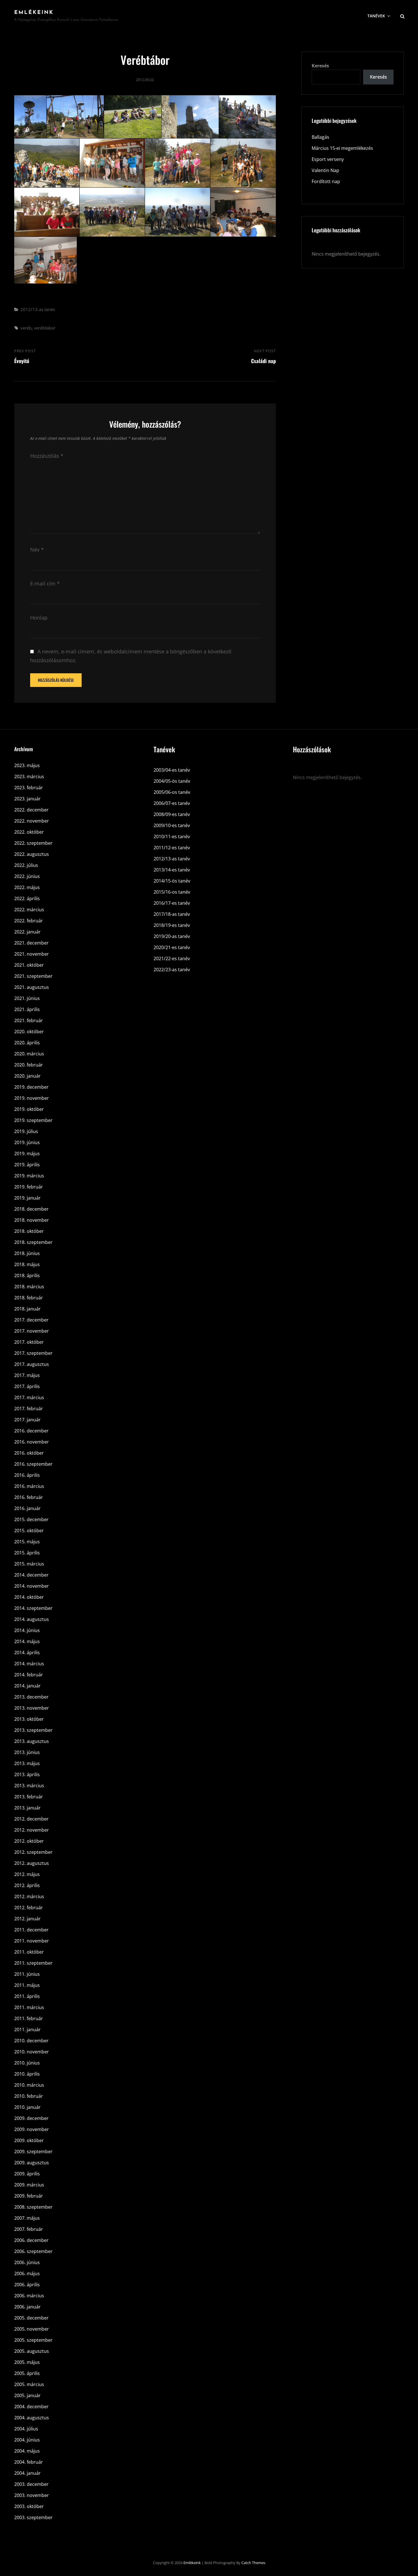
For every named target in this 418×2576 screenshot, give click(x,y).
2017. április (27, 1386)
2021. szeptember (33, 976)
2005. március (29, 2384)
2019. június (27, 1142)
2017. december (31, 1320)
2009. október (29, 2140)
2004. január (27, 2473)
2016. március (29, 1486)
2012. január (27, 1919)
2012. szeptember (33, 1852)
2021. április (27, 1009)
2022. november (32, 821)
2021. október (29, 965)
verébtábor (45, 328)
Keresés (320, 66)
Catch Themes (253, 2563)
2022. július (26, 865)
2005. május (27, 2362)
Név (37, 550)
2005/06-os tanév (172, 792)
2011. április (27, 1996)
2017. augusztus (32, 1364)
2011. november (32, 1941)
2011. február (29, 2018)
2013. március (29, 1786)
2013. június (27, 1752)
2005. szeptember (33, 2340)
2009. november (32, 2129)
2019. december (31, 1087)
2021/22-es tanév (172, 958)
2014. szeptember (33, 1608)
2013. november (32, 1708)
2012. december (31, 1819)
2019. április (27, 1165)
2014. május (27, 1641)
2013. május (27, 1763)
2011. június (27, 1974)
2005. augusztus (32, 2351)
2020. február (29, 1065)
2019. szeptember (33, 1120)
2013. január (27, 1808)
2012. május (27, 1874)
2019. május (27, 1154)
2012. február (29, 1908)
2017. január (27, 1420)
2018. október (29, 1231)
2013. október (29, 1719)
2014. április (27, 1653)
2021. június (27, 998)
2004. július (26, 2429)
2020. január (27, 1076)
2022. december (31, 810)
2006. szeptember (33, 2251)
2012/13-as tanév (38, 309)
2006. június (27, 2262)
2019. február (29, 1187)
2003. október (29, 2506)
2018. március (29, 1287)
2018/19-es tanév (172, 925)
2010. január (27, 2107)
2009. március (29, 2185)
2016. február (29, 1497)
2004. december (31, 2407)
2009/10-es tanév (172, 825)
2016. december (31, 1431)
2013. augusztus (32, 1741)
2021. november (32, 954)
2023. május (27, 765)
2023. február (29, 788)
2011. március (29, 2007)
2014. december (31, 1575)
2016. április (27, 1475)
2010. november (32, 2052)
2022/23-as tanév (172, 970)
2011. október (29, 1952)
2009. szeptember (33, 2152)
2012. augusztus (32, 1863)
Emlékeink (34, 13)
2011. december (31, 1930)
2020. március (29, 1054)
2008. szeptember (33, 2207)
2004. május (27, 2451)
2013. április (27, 1774)
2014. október (29, 1597)
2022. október (29, 832)
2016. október (29, 1453)
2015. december (31, 1519)
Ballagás (320, 137)
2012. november (32, 1830)
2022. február (29, 921)
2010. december (31, 2041)
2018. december (31, 1209)
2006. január (27, 2307)
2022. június (27, 876)
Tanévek (376, 16)
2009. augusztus (32, 2163)
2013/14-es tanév (172, 870)
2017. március (29, 1397)
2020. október (29, 1032)
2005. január (27, 2395)
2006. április (27, 2285)
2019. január (27, 1198)
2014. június (27, 1630)
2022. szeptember (33, 843)
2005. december (31, 2318)
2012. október (29, 1841)
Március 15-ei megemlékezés (342, 148)
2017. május (27, 1375)
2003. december (31, 2484)
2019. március (29, 1176)
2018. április (27, 1275)
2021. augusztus (32, 987)
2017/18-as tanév (172, 914)
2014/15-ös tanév (172, 881)
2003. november (32, 2495)
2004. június (27, 2440)
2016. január (27, 1508)
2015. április (27, 1553)
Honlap (39, 618)
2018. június (27, 1253)
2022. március (29, 910)
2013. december (31, 1697)
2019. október (29, 1109)
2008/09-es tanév (172, 814)
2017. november (32, 1331)
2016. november (32, 1442)
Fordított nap (326, 181)
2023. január (27, 799)
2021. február (29, 1020)
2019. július (26, 1131)
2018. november (32, 1220)
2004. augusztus (32, 2418)
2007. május (27, 2218)
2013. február (29, 1797)
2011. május (27, 1985)
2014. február (29, 1675)
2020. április (27, 1043)
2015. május (27, 1542)
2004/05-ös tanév (172, 781)
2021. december (31, 943)
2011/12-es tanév (172, 848)
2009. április (27, 2174)
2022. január (27, 932)
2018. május (27, 1264)
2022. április (27, 898)
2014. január (27, 1686)
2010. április (27, 2074)
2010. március (29, 2085)
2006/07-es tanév (172, 803)
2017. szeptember (33, 1353)
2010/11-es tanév (172, 836)
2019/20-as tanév (172, 936)
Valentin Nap (325, 170)
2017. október (29, 1342)
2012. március (29, 1896)
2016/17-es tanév (172, 903)
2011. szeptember (33, 1963)
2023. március (29, 776)
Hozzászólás (47, 456)
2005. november (32, 2329)
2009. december (31, 2118)
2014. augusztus (32, 1619)
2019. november (32, 1098)
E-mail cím (45, 583)
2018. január (27, 1309)
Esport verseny (328, 159)
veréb (26, 328)
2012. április (27, 1885)
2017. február (29, 1409)
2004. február (29, 2462)
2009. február (29, 2196)
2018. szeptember (33, 1242)
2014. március (29, 1664)
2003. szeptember (33, 2517)
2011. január (27, 2030)
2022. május (27, 887)
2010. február (29, 2096)
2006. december (31, 2240)
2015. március (29, 1564)
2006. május (27, 2273)
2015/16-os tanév (172, 892)
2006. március (29, 2296)
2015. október (29, 1531)
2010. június (27, 2063)
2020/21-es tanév (172, 947)
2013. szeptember (33, 1730)
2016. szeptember (33, 1464)
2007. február (29, 2229)
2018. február (29, 1298)
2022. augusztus (32, 854)
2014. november (32, 1586)
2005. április (27, 2373)
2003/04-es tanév (172, 770)
